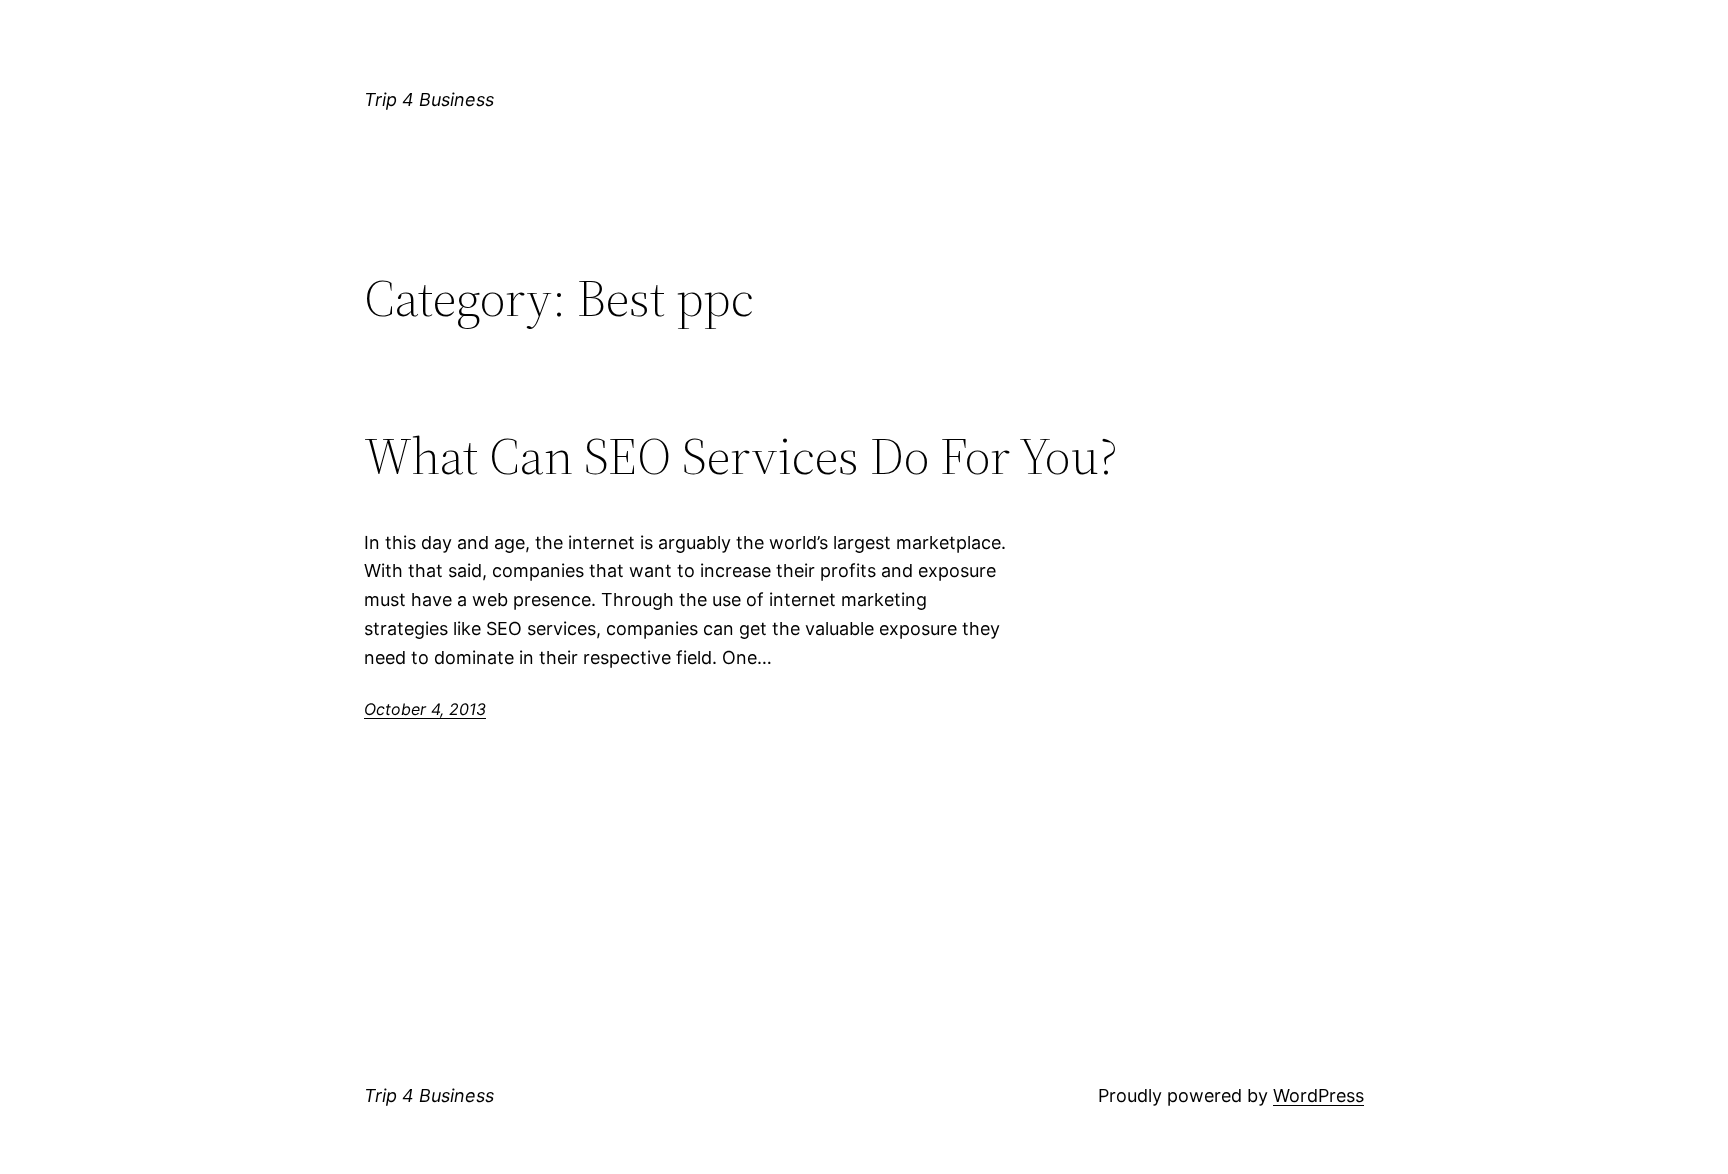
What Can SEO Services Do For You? (741, 456)
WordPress (1318, 1095)
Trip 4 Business (429, 99)
